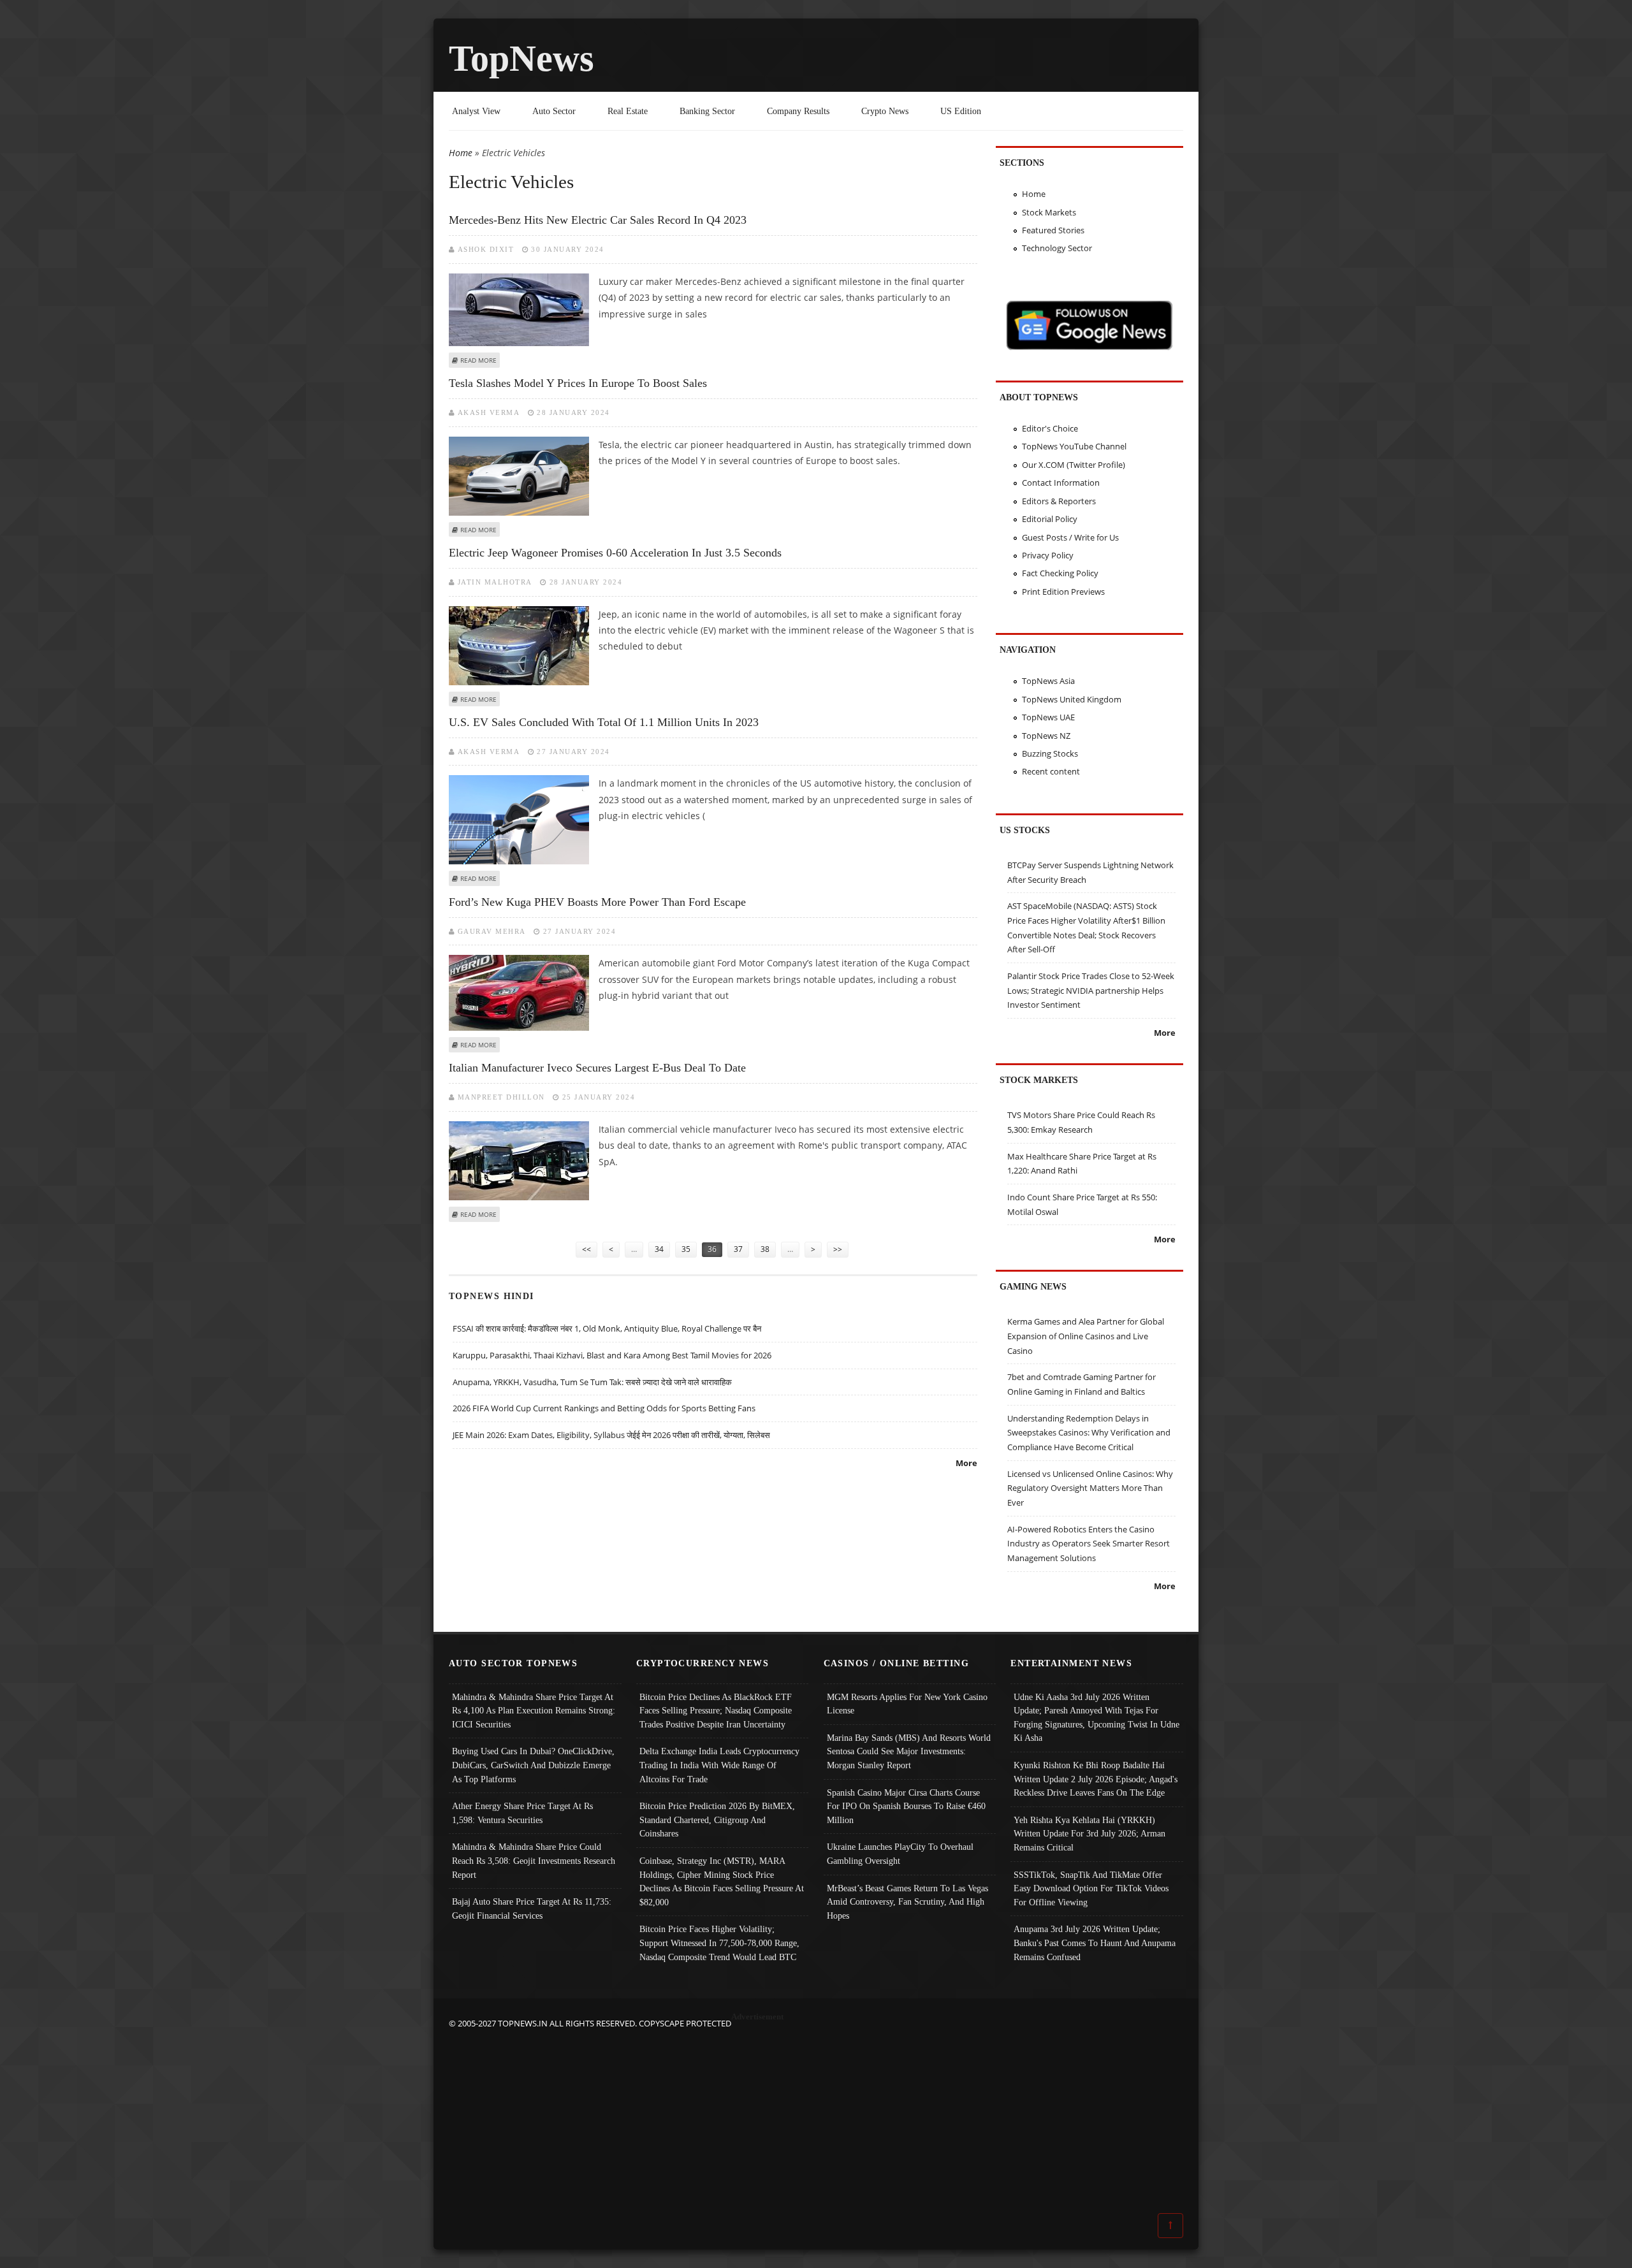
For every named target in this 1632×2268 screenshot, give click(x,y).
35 (686, 1249)
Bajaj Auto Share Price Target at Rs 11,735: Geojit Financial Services (532, 1908)
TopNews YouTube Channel (1074, 446)
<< (586, 1249)
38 (765, 1249)
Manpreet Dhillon (501, 1097)
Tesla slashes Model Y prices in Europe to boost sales (578, 383)
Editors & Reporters (1059, 501)
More (966, 1463)
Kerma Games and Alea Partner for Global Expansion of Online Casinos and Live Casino (1086, 1336)
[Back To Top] (1170, 2225)
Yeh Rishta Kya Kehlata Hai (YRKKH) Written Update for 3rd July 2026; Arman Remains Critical (1089, 1834)
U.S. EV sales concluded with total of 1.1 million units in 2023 (604, 722)
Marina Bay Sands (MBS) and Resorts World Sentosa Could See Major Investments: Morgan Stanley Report (909, 1751)
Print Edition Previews (1063, 592)
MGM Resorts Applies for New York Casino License (907, 1704)
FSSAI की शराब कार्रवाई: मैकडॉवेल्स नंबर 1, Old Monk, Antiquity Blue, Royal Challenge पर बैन (607, 1328)
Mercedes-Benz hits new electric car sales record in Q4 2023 (598, 220)
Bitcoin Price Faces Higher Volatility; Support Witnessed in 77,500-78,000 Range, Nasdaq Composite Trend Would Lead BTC (719, 1943)
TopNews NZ (1046, 736)
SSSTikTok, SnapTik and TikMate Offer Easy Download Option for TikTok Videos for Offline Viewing (1091, 1888)
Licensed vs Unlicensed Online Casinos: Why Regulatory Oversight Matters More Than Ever (1090, 1488)
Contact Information (1061, 483)
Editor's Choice (1050, 428)
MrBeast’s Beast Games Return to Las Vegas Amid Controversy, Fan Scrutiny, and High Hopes (907, 1902)
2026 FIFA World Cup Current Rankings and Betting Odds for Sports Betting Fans (604, 1408)
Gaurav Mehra (492, 931)
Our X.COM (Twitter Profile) (1074, 465)
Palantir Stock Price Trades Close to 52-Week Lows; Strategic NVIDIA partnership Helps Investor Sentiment (1091, 990)
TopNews (521, 58)
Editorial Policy (1050, 519)
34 (659, 1249)
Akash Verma (489, 412)
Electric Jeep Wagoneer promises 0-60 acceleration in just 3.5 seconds (615, 553)
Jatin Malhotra (495, 582)
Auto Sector (554, 111)
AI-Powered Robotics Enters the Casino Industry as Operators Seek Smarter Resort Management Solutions (1089, 1544)
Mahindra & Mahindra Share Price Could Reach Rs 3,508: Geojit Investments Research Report (534, 1860)
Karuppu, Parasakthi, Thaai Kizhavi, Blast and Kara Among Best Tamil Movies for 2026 (612, 1355)
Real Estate (628, 111)
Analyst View (476, 111)
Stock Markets (1049, 212)
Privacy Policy (1048, 555)
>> (838, 1249)
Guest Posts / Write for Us (1070, 537)
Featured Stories (1053, 230)
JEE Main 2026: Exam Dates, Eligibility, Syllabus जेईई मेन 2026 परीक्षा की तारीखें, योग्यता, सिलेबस (611, 1435)
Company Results (798, 111)
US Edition (961, 111)
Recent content (1051, 771)
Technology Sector (1057, 248)
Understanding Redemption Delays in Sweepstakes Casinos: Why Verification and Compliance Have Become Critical (1089, 1433)
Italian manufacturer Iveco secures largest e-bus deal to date (597, 1068)
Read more (478, 360)
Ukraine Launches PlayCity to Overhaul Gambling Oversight (900, 1854)
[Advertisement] (816, 2120)
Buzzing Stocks (1050, 753)
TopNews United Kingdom (1072, 699)
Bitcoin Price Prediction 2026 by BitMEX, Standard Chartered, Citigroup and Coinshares (717, 1820)
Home (461, 153)
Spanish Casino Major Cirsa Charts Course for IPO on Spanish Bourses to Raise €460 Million (906, 1806)
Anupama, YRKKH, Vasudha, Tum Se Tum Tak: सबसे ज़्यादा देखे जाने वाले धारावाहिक (592, 1382)
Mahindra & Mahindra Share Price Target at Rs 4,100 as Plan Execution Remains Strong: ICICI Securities (534, 1711)
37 (738, 1249)
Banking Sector (707, 111)
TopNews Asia (1048, 681)
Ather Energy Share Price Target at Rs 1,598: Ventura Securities (522, 1813)
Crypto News (885, 111)
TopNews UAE (1048, 717)
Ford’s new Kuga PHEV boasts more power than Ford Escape (597, 902)
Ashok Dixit (486, 249)
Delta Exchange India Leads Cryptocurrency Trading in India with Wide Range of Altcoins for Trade (719, 1765)
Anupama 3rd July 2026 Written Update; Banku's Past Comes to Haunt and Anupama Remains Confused (1095, 1943)
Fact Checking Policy (1060, 573)
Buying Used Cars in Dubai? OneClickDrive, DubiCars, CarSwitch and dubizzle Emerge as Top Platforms (533, 1765)
